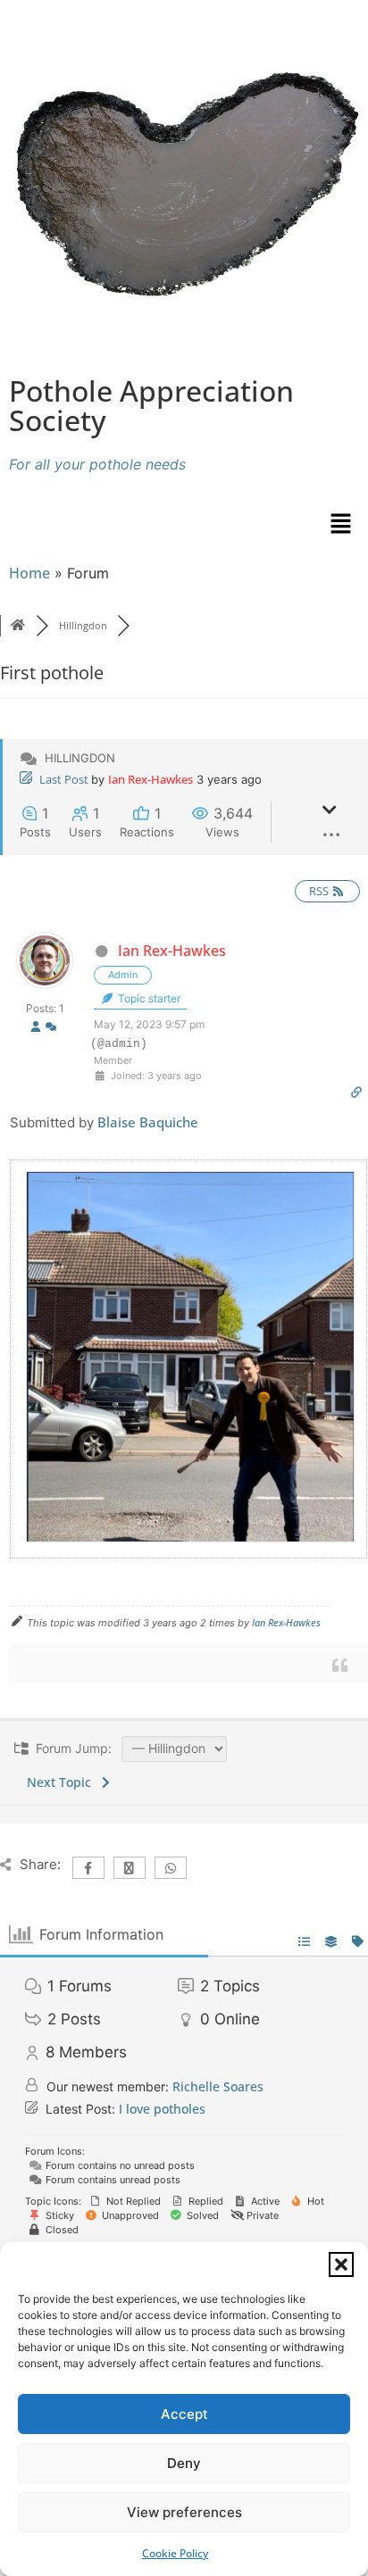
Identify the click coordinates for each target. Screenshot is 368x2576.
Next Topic (63, 1782)
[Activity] (51, 1028)
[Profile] (36, 1028)
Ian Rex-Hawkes (151, 779)
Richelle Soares (218, 2086)
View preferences (184, 2512)
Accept (184, 2414)
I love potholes (162, 2109)
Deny (184, 2463)
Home (29, 573)
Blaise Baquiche (148, 1122)
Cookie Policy (175, 2553)
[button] (341, 2264)
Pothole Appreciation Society (151, 405)
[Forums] (18, 625)
